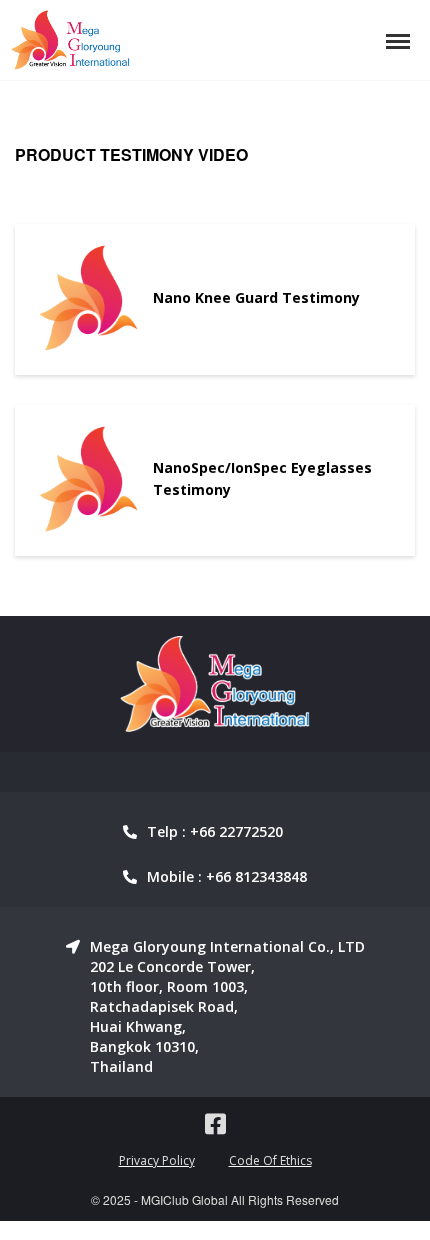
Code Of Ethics (270, 1160)
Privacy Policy (157, 1160)
